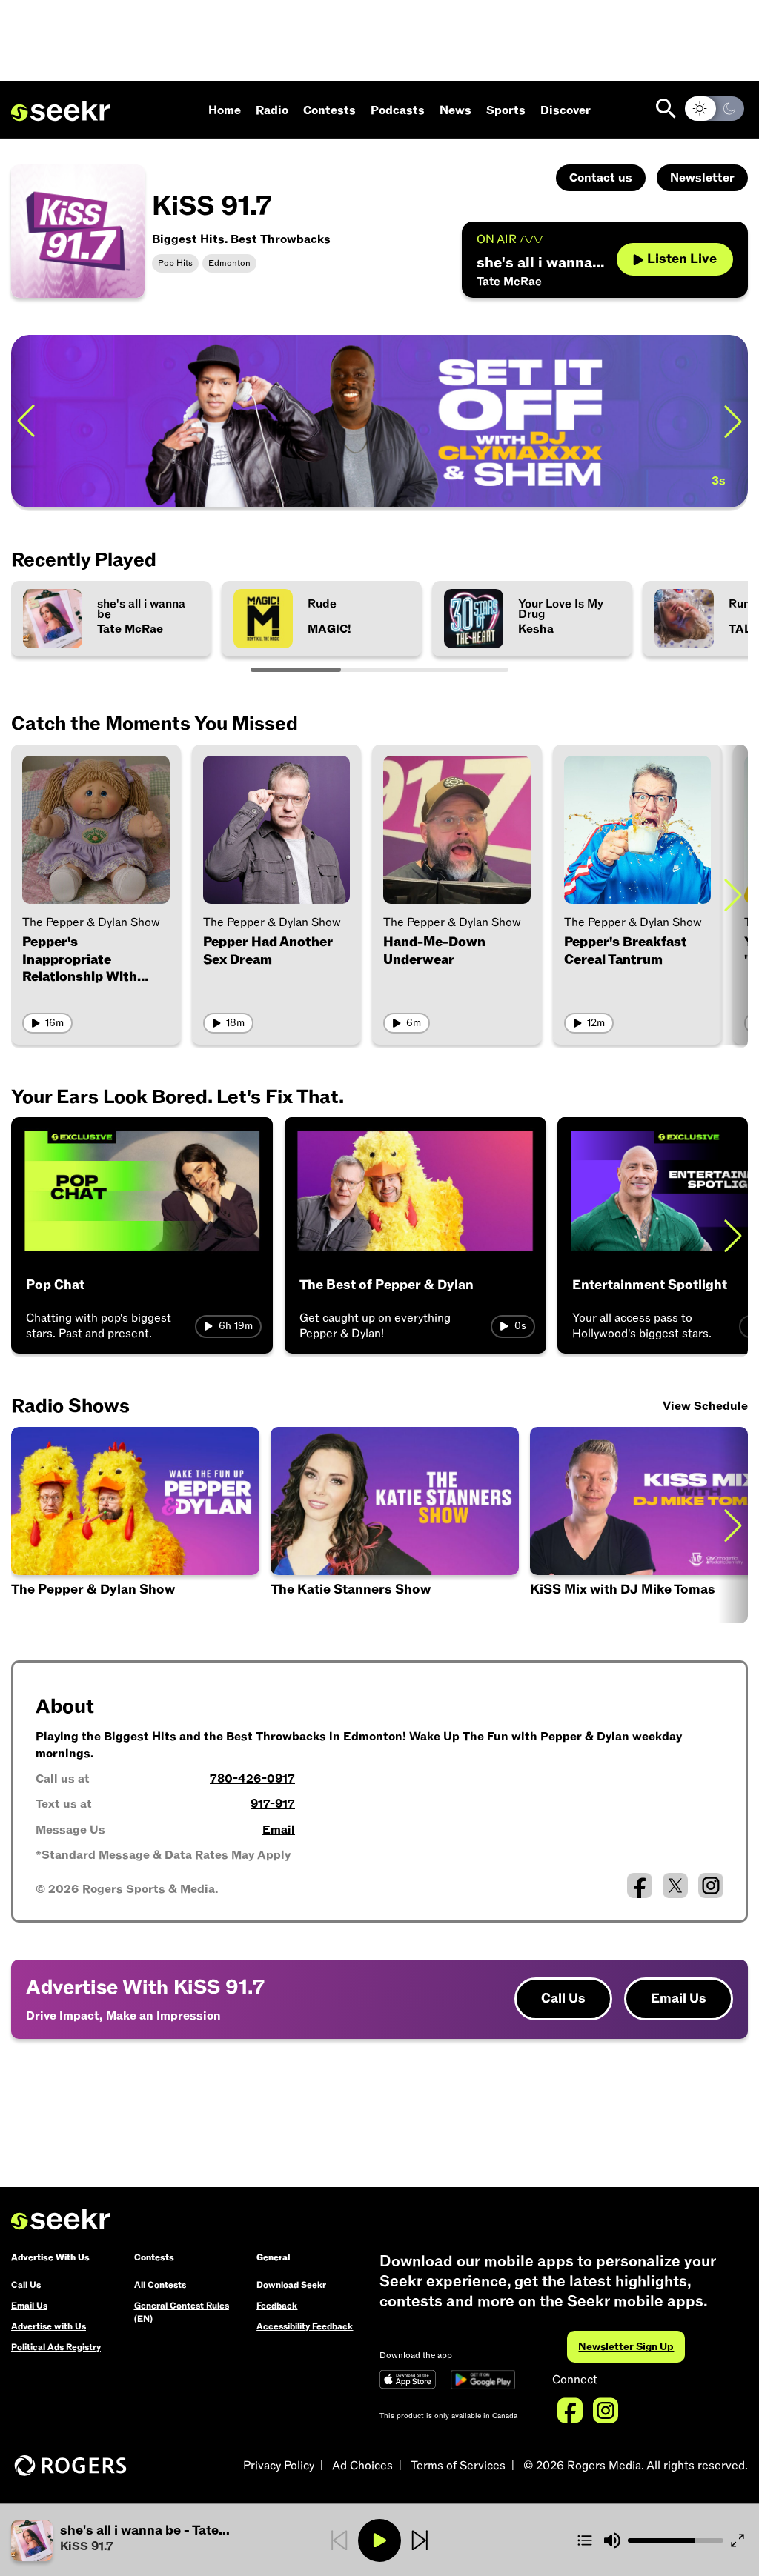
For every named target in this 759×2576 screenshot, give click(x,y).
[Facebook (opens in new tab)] (640, 1886)
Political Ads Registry (56, 2347)
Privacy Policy (279, 2466)
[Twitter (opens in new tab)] (675, 1886)
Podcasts (398, 110)
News (455, 110)
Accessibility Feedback (305, 2326)
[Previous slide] (26, 421)
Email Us (679, 1998)
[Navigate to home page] (60, 111)
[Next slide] (733, 421)
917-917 (273, 1804)
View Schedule (705, 1406)
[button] (395, 1525)
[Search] (666, 109)
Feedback (277, 2306)
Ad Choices (362, 2466)
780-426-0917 (252, 1779)
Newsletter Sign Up (626, 2347)
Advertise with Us (49, 2326)
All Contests (160, 2285)
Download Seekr (291, 2285)
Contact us (601, 178)
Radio (272, 110)
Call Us (563, 1998)
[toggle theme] (715, 109)
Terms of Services (458, 2466)
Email (279, 1830)
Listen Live (682, 259)
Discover (566, 110)
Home (225, 110)
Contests (329, 110)
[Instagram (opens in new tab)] (711, 1886)
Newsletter (702, 178)
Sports (506, 110)
